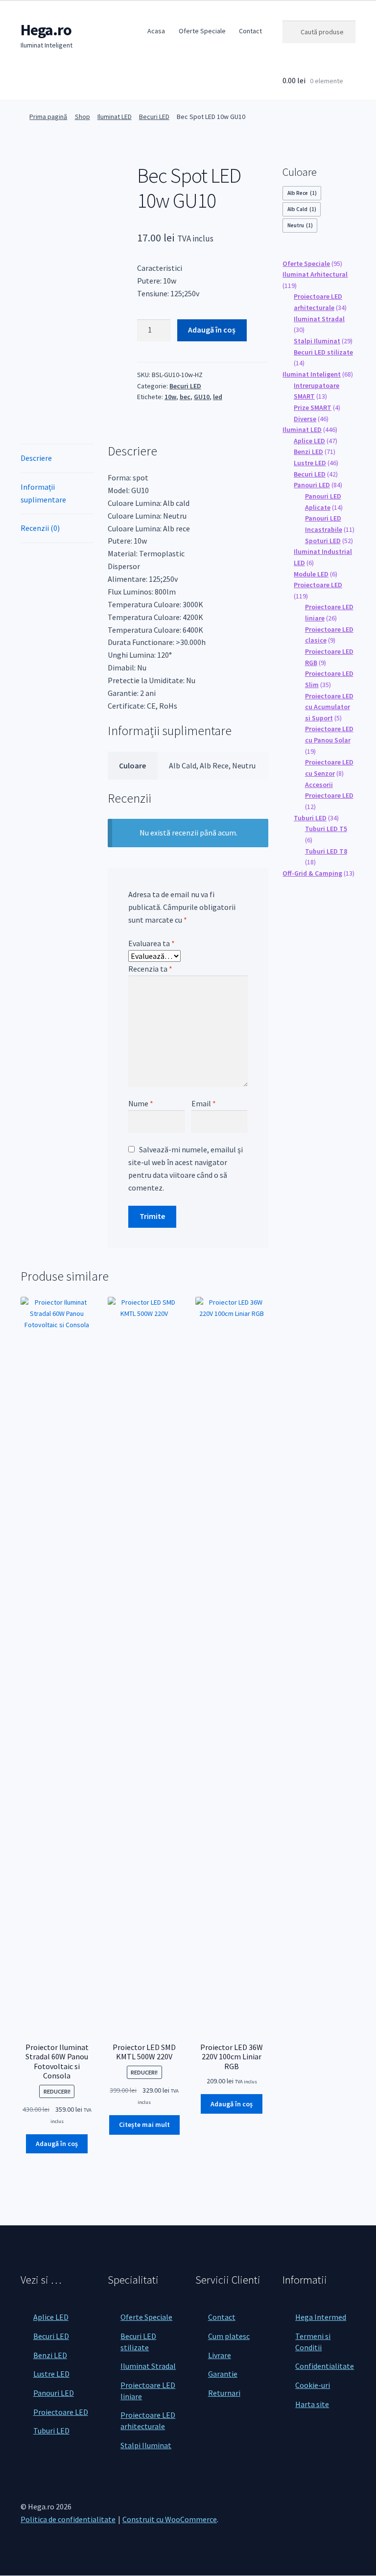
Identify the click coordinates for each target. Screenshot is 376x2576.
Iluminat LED (115, 117)
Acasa (156, 31)
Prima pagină (48, 117)
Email (204, 1103)
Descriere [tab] (36, 458)
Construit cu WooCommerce (170, 2519)
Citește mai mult (144, 2124)
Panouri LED (54, 2393)
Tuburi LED (51, 2431)
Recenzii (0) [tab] (40, 528)
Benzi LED (50, 2355)
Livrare (220, 2355)
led (218, 397)
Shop (82, 117)
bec (185, 397)
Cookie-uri (313, 2385)
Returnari (224, 2393)
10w (170, 397)
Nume (141, 1103)
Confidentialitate (325, 2366)
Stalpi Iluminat (146, 2445)
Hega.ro (46, 30)
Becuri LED (154, 117)
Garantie (223, 2374)
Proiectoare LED (61, 2412)
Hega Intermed (321, 2317)
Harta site (312, 2404)
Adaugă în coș (212, 330)
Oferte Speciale (202, 31)
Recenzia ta (150, 969)
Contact (250, 31)
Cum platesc (229, 2336)
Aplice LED (51, 2317)
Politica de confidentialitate (68, 2519)
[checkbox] (302, 193)
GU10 (202, 397)
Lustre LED (51, 2374)
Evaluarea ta (152, 943)
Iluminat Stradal (148, 2366)
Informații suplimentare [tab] (43, 493)
